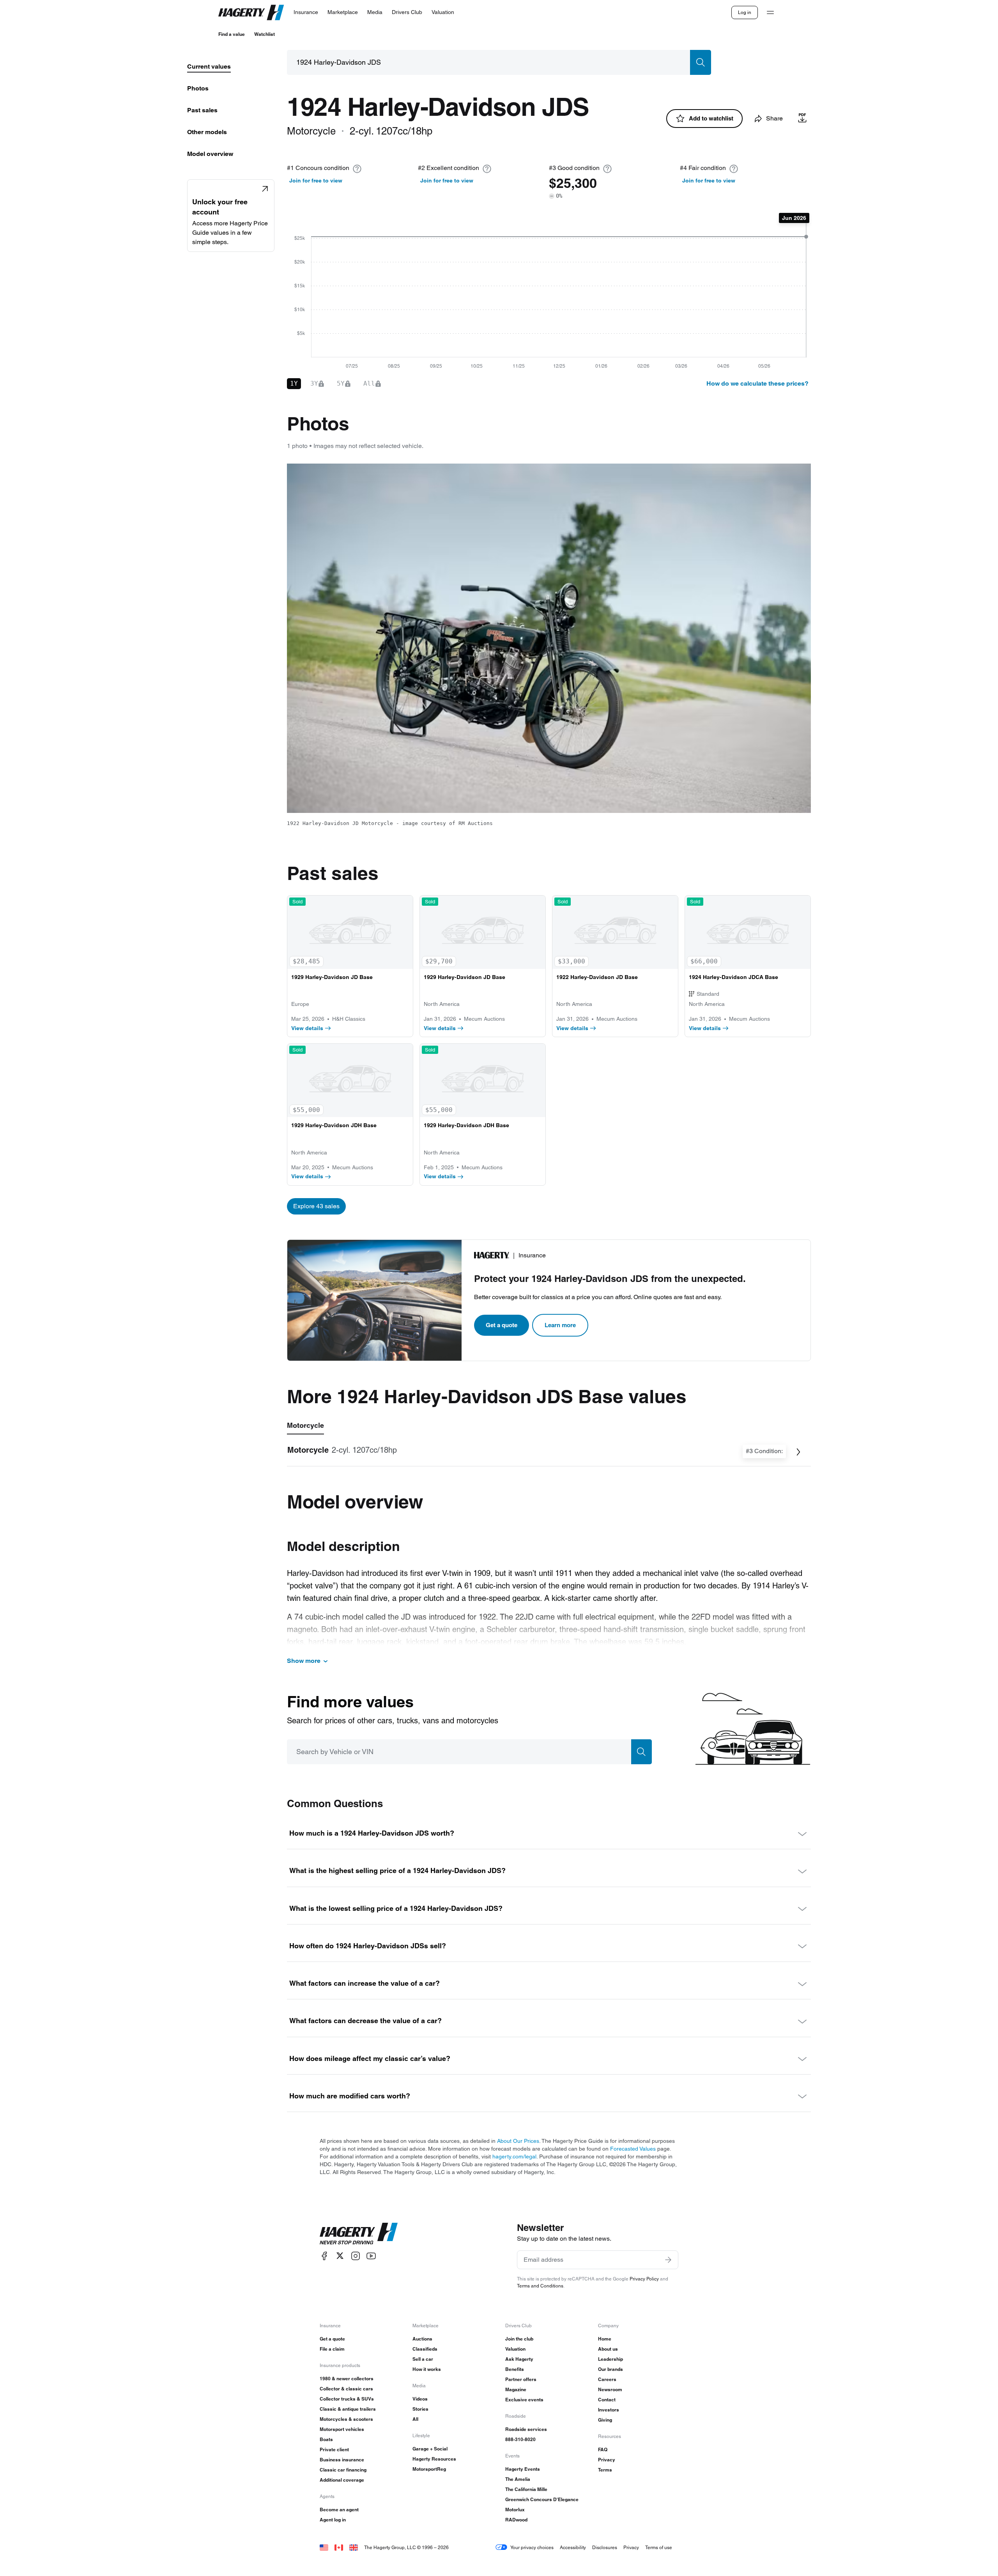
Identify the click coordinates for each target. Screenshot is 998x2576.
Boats (326, 2439)
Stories (420, 2409)
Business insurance (342, 2460)
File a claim (332, 2349)
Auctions (422, 2339)
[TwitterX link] (340, 2256)
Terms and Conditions (540, 2286)
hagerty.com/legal (514, 2156)
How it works (427, 2369)
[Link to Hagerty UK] (354, 2547)
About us (608, 2349)
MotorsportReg (429, 2469)
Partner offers (521, 2379)
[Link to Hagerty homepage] (359, 2234)
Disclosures (605, 2547)
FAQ (603, 2449)
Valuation (515, 2349)
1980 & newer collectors (347, 2379)
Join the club (519, 2339)
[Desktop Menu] (770, 12)
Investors (609, 2410)
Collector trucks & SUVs (347, 2399)
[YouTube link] (371, 2256)
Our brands (610, 2369)
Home (605, 2339)
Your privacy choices (532, 2547)
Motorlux (515, 2510)
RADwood (516, 2520)
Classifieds (425, 2349)
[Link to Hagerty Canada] (339, 2547)
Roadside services (526, 2429)
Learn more (560, 1325)
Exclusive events (524, 2400)
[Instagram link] (356, 2256)
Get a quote (502, 1325)
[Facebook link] (324, 2256)
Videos (420, 2399)
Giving (605, 2420)
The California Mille (526, 2489)
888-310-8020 (520, 2439)
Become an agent (339, 2510)
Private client (334, 2449)
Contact (607, 2400)
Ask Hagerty (519, 2359)
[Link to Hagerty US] (324, 2547)
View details (307, 1028)
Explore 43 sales (316, 1206)
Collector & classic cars (346, 2389)
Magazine (516, 2389)
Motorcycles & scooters (346, 2419)
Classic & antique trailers (348, 2409)
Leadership (610, 2359)
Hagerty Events (523, 2469)
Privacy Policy (644, 2279)
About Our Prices (518, 2141)
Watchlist (265, 34)
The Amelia (518, 2479)
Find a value (232, 34)
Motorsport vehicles (342, 2429)
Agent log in (333, 2520)
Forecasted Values (633, 2149)
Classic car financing (343, 2470)
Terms (605, 2470)
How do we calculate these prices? (757, 383)
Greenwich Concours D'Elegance (542, 2499)
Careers (607, 2379)
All (415, 2419)
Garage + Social (430, 2449)
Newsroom (610, 2389)
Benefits (515, 2369)
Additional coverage (342, 2480)
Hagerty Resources (434, 2459)
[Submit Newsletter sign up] (668, 2260)
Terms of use (659, 2547)
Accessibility (573, 2547)
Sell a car (423, 2359)
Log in (745, 12)
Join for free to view (316, 181)
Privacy (607, 2460)
